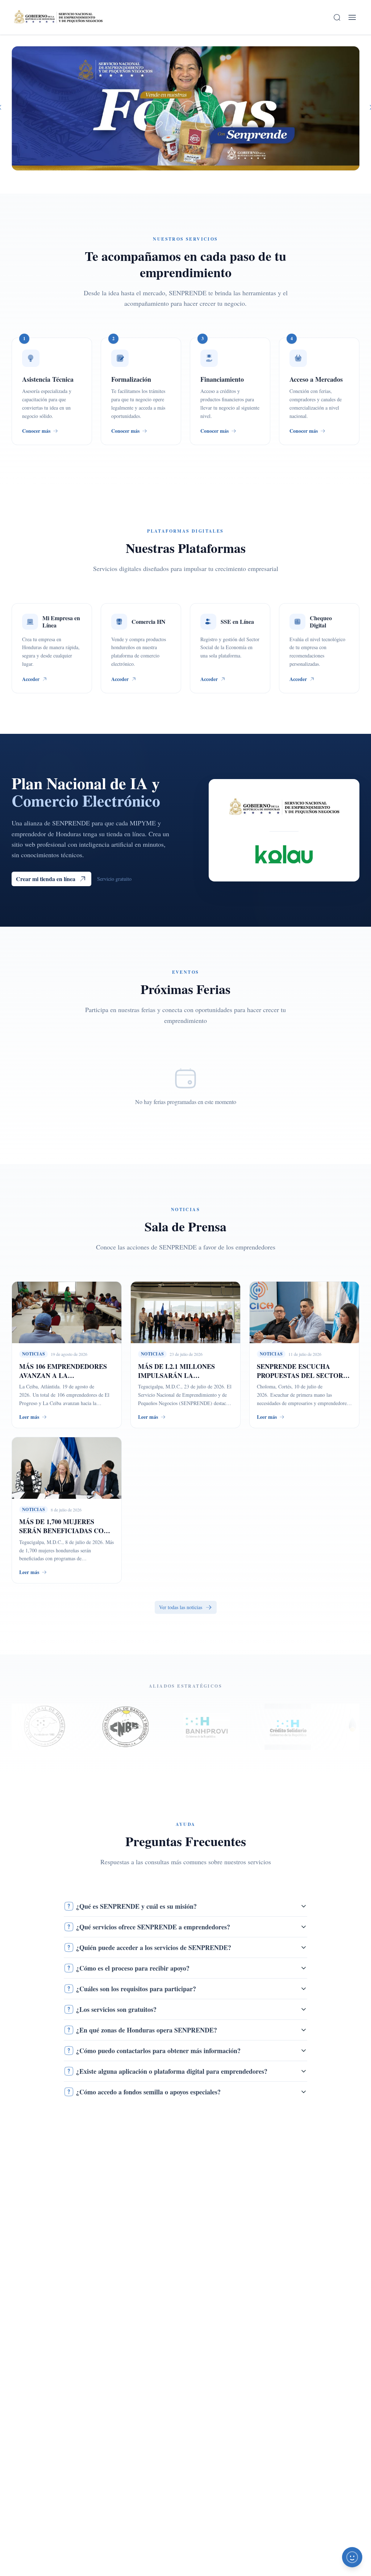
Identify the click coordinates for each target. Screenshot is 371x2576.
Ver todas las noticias (181, 1607)
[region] (185, 108)
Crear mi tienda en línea (46, 879)
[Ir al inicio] (58, 17)
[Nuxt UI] (58, 17)
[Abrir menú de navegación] (352, 17)
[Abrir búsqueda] (337, 17)
